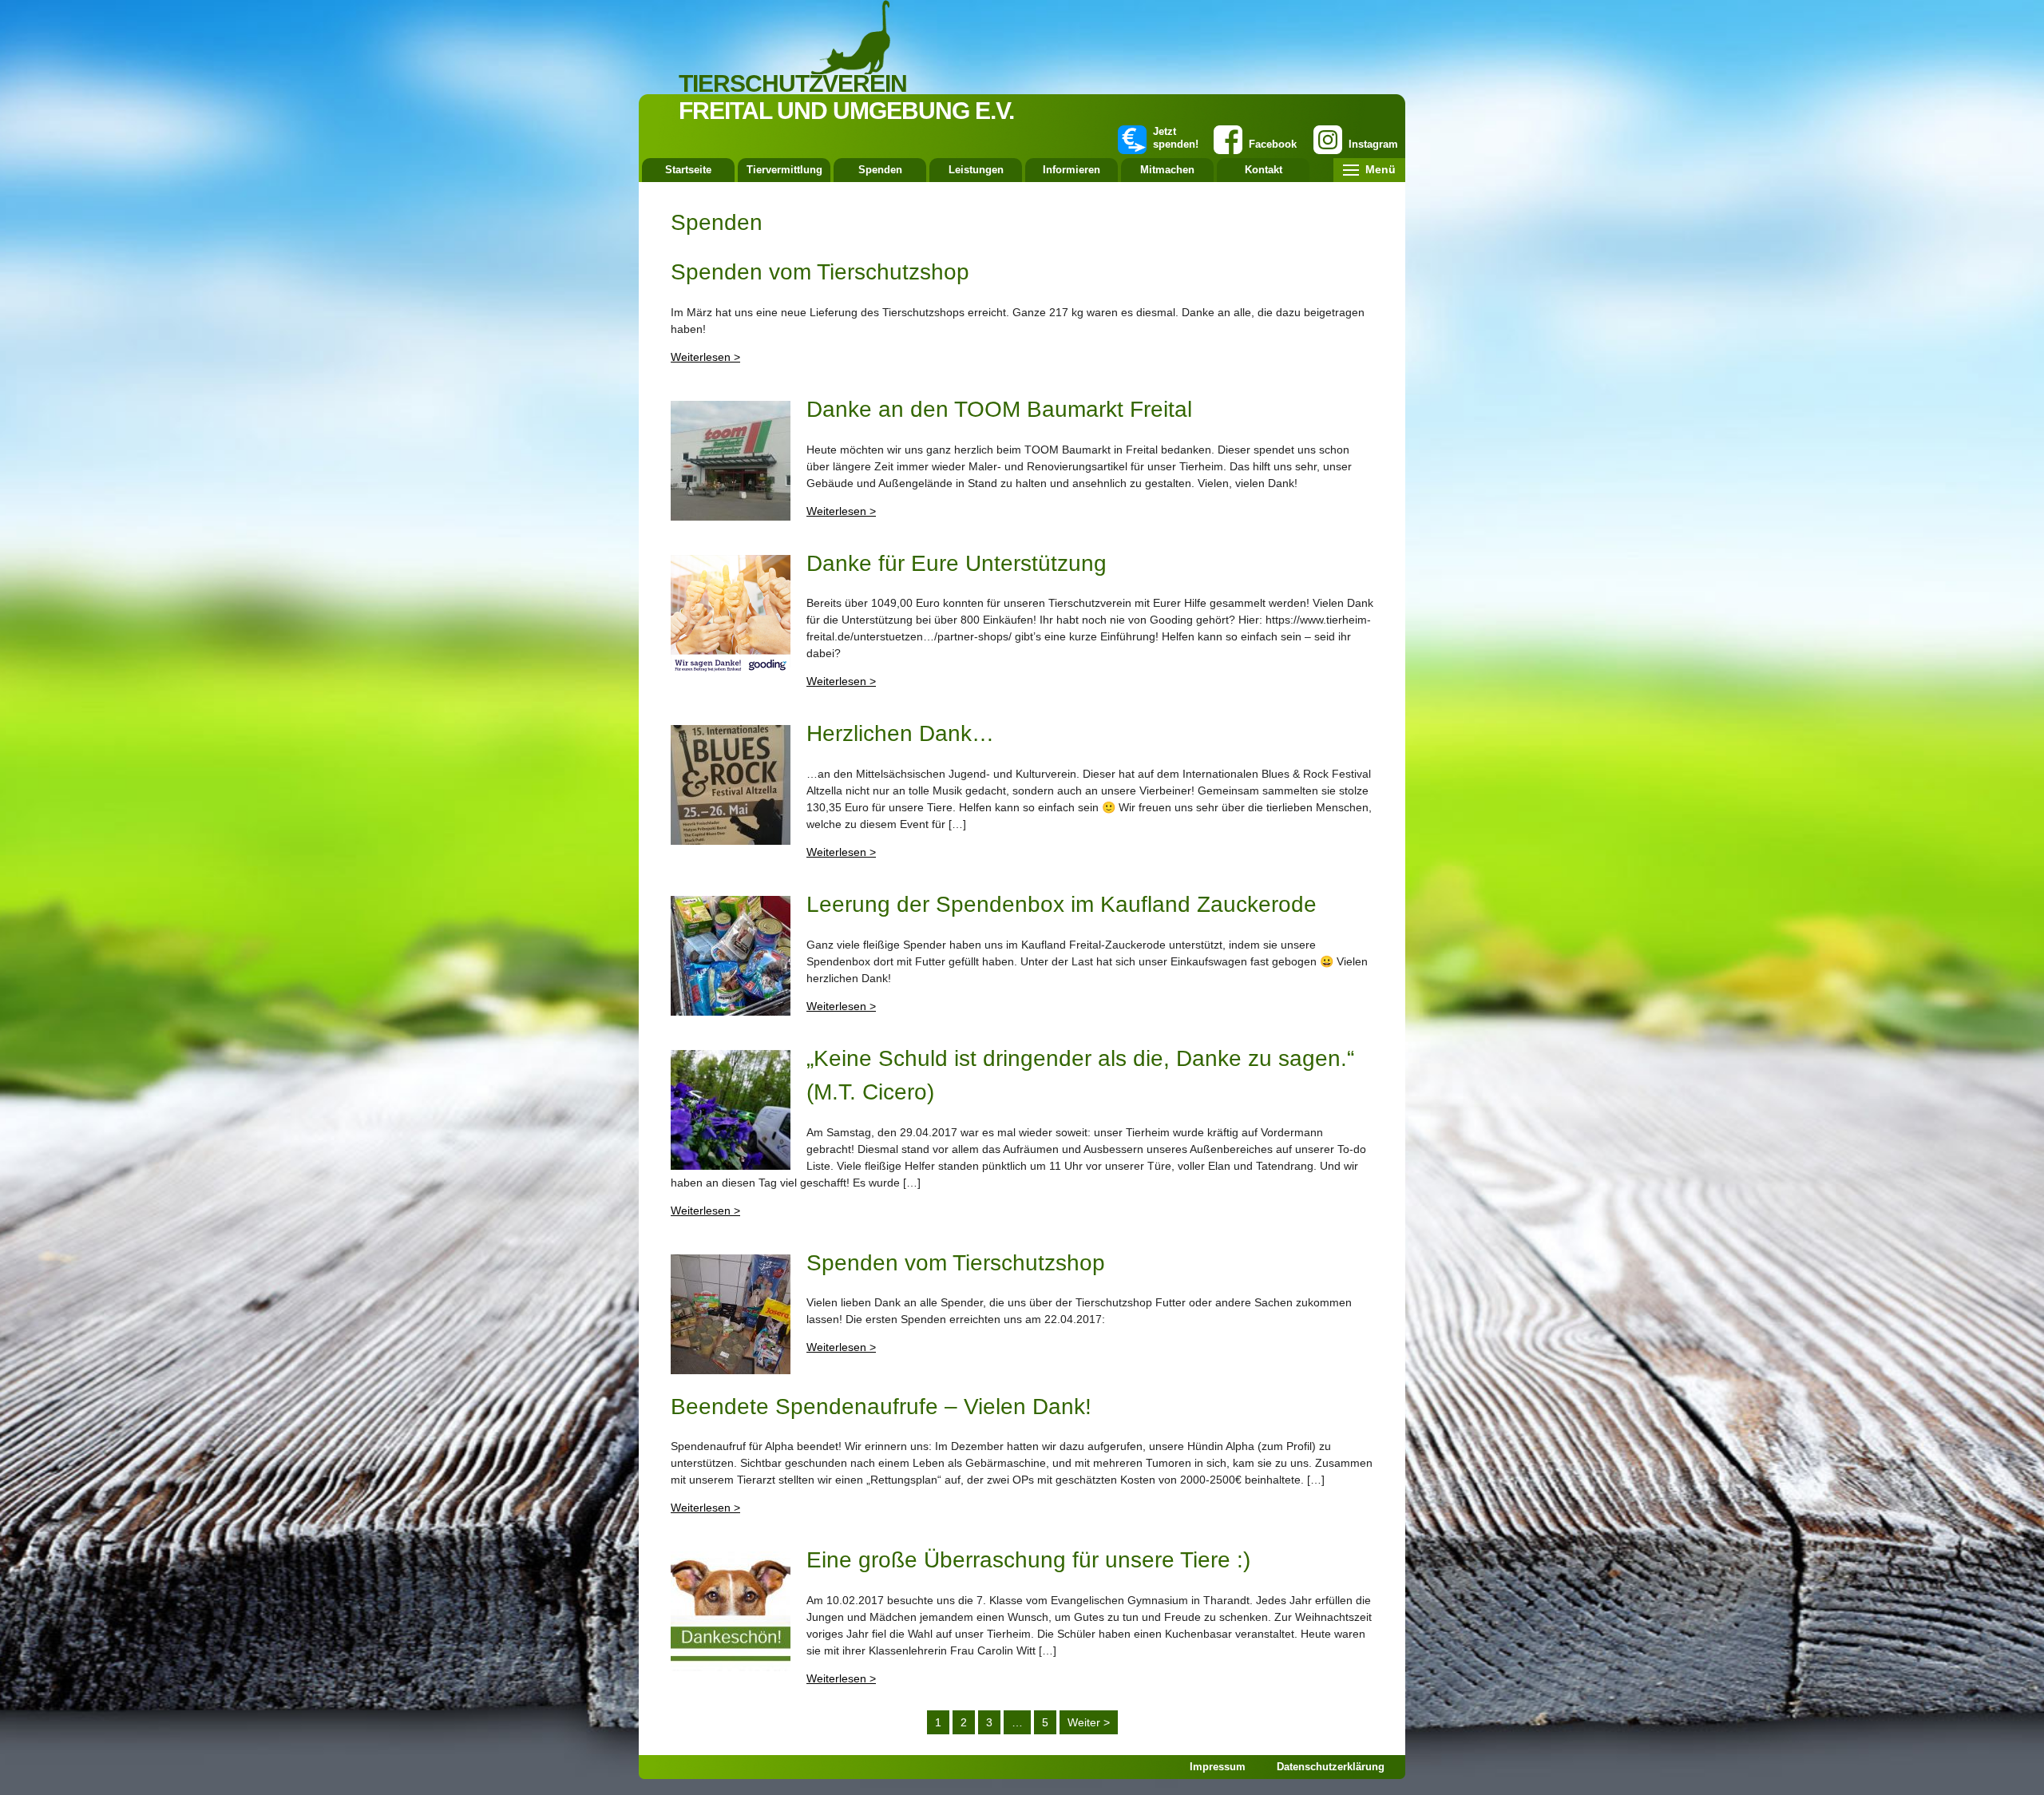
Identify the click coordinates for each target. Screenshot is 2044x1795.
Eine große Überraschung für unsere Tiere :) (1028, 1560)
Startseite (688, 170)
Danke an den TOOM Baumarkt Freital (999, 409)
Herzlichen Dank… (900, 733)
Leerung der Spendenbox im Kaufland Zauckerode (1062, 904)
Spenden (880, 170)
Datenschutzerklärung (1331, 1767)
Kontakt (1264, 170)
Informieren (1072, 170)
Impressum (1218, 1767)
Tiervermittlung (784, 170)
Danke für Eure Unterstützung (957, 563)
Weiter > (1089, 1722)
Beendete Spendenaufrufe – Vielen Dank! (881, 1407)
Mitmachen (1167, 170)
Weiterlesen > (705, 357)
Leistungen (976, 170)
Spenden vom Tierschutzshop (820, 272)
